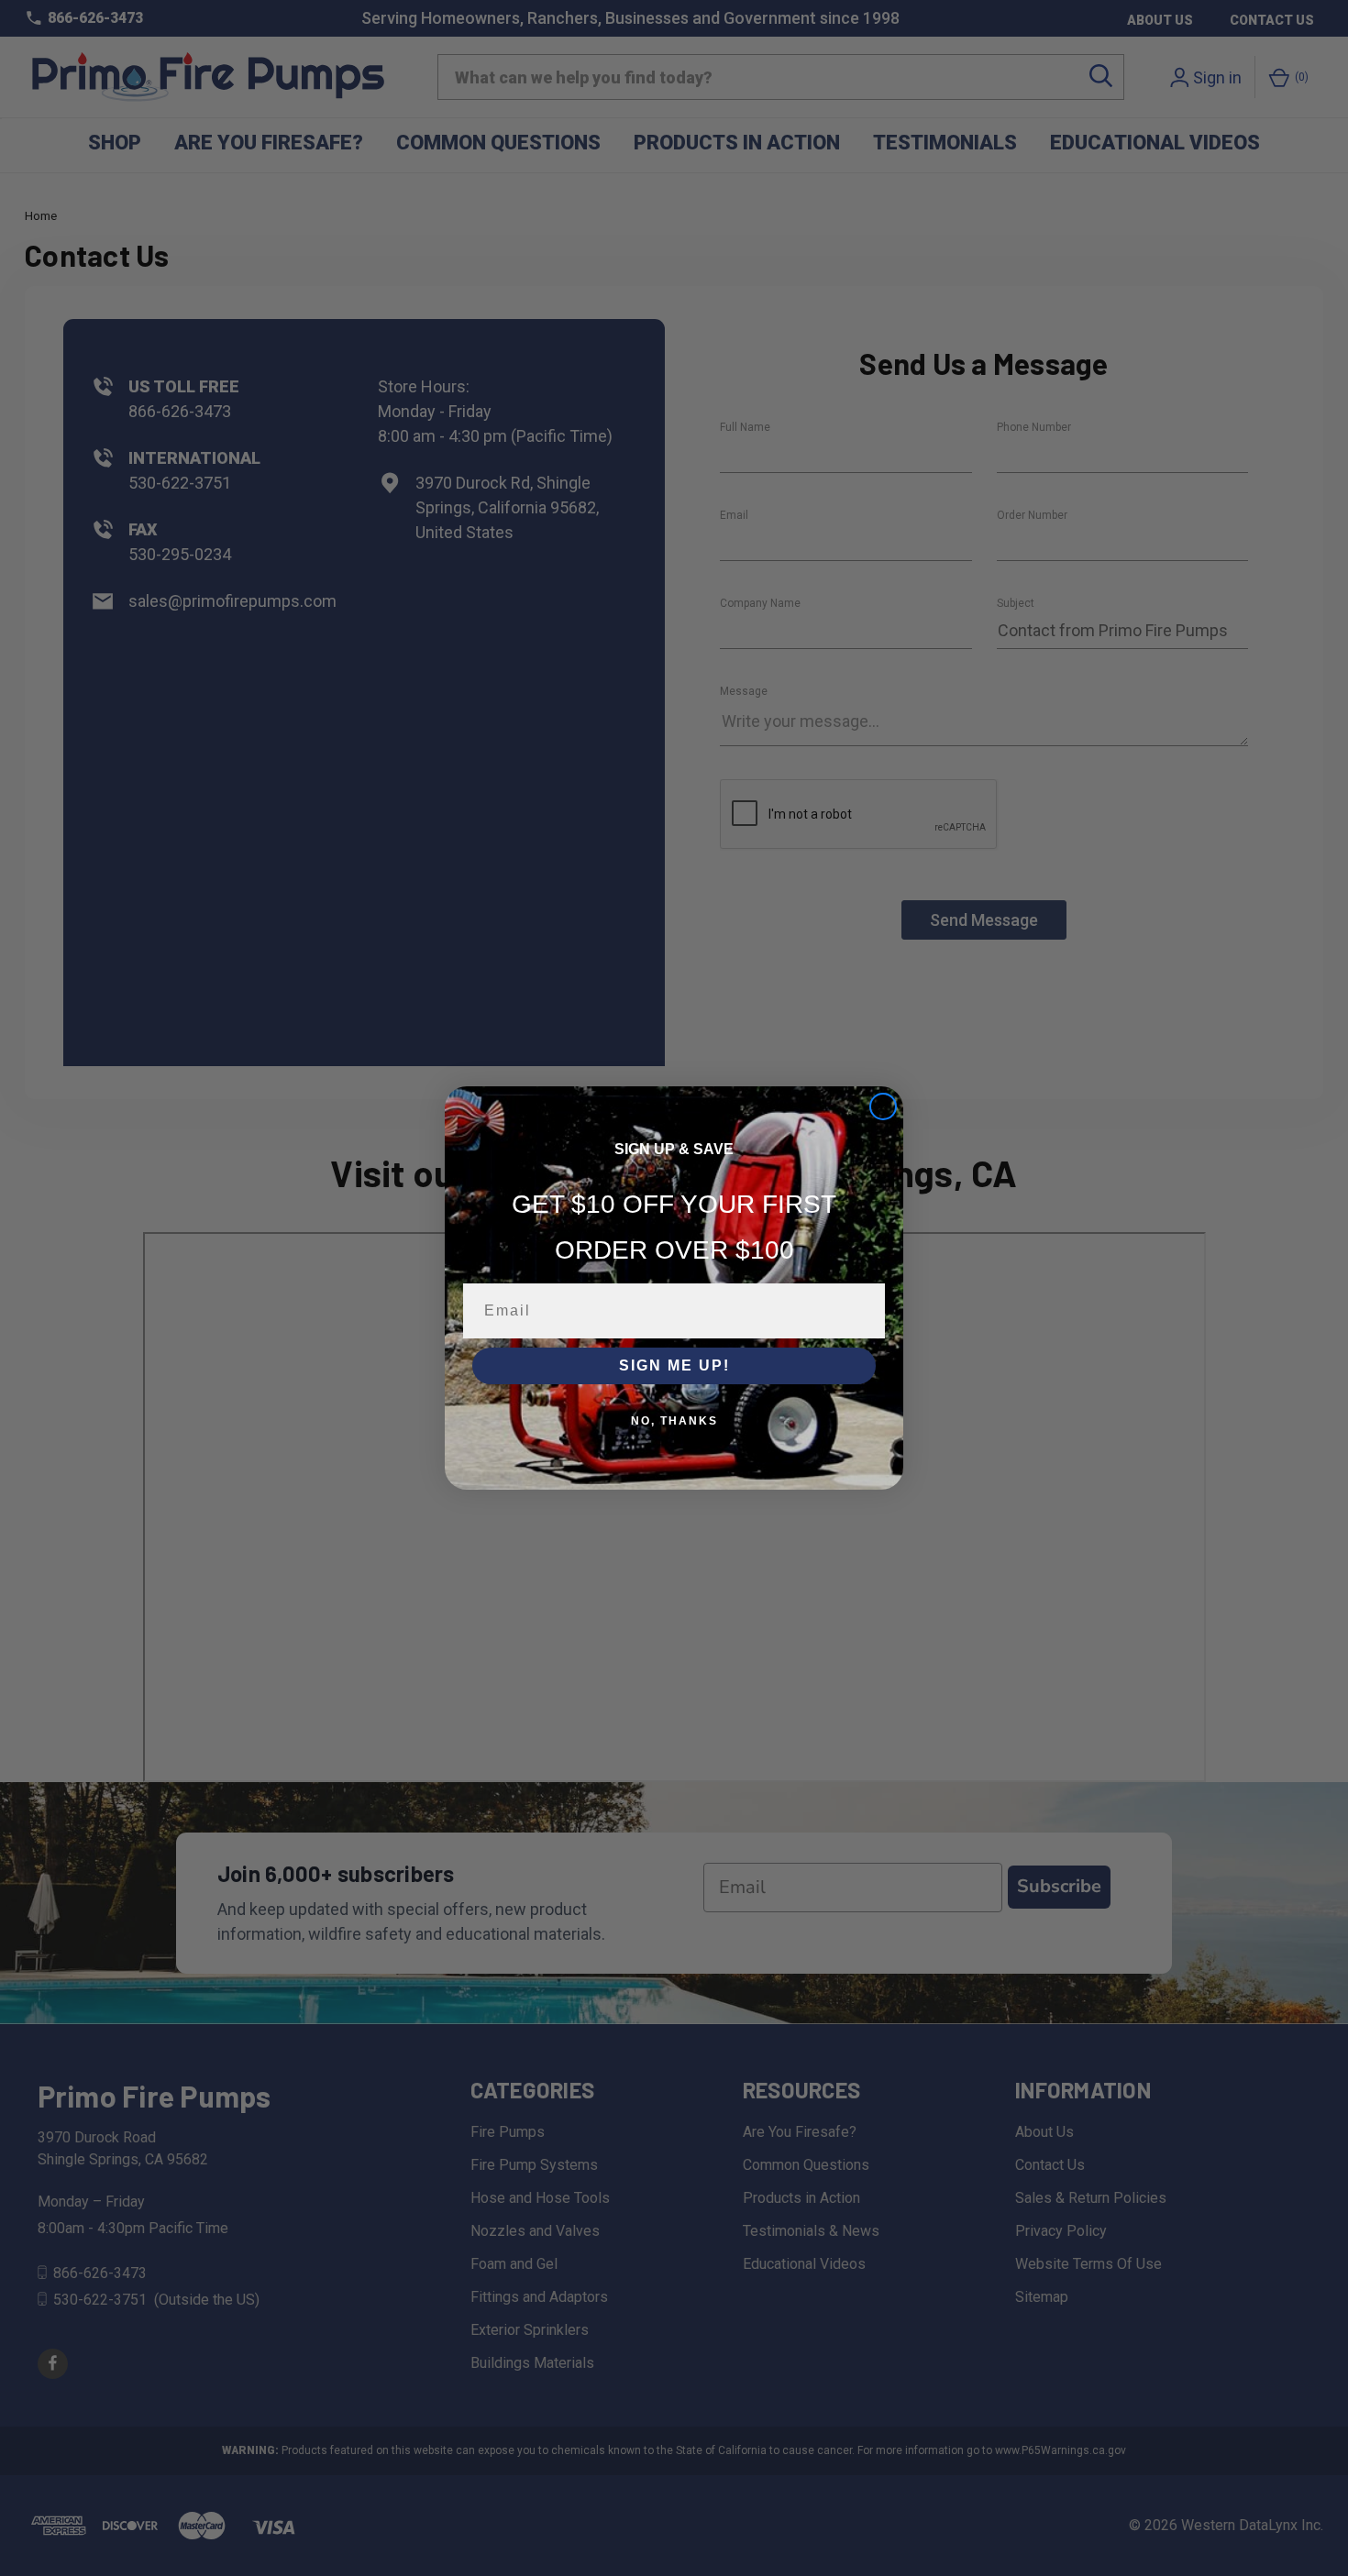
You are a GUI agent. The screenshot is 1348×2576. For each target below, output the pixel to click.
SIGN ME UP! (674, 1365)
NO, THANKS (674, 1421)
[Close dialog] (883, 1106)
